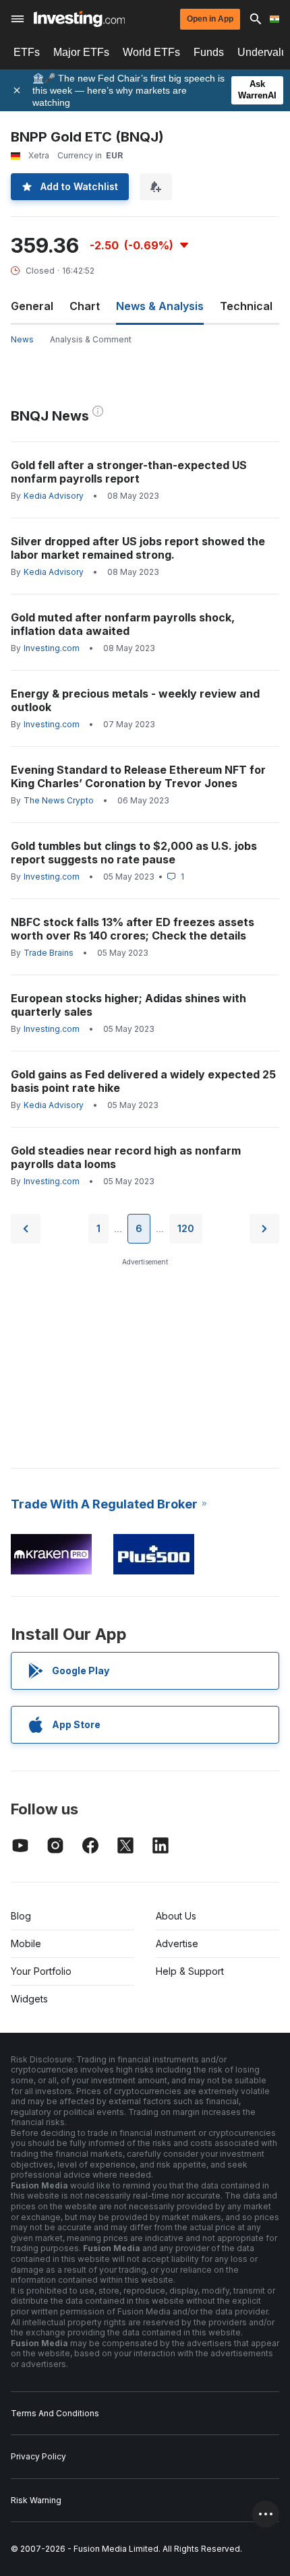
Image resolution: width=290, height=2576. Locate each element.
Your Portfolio (41, 1971)
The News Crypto (59, 800)
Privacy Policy (38, 2456)
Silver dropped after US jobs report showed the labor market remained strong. (138, 548)
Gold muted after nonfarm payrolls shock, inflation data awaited (123, 624)
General (32, 306)
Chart (85, 306)
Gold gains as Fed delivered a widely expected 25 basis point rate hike (143, 1081)
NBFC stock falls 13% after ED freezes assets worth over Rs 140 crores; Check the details (133, 929)
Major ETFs (81, 52)
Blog (21, 1916)
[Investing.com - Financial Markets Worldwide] (79, 19)
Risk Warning (36, 2500)
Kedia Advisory (54, 496)
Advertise (177, 1943)
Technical (246, 306)
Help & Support (190, 1971)
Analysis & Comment (91, 339)
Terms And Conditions (55, 2413)
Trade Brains (49, 953)
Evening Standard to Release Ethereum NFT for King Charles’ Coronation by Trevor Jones (138, 776)
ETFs (27, 52)
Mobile (26, 1943)
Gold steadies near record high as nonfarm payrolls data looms (126, 1157)
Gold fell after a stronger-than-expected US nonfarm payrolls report (129, 472)
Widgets (29, 1999)
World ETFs (151, 52)
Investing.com (52, 648)
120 (186, 1228)
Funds (209, 52)
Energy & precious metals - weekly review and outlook (135, 700)
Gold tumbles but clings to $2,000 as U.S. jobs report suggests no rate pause (134, 853)
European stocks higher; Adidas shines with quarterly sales (128, 1005)
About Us (176, 1916)
